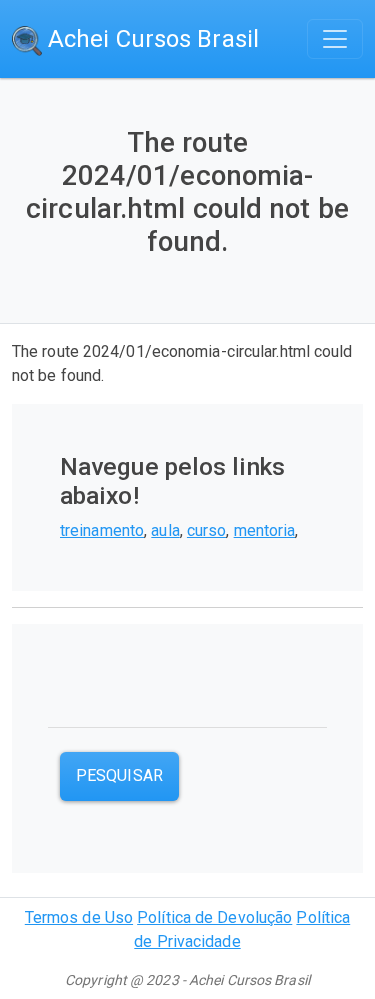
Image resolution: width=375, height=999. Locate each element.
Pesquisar (119, 775)
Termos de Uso (79, 917)
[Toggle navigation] (335, 39)
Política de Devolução (214, 917)
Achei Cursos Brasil (150, 39)
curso (207, 530)
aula (165, 530)
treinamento (102, 530)
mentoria (265, 530)
